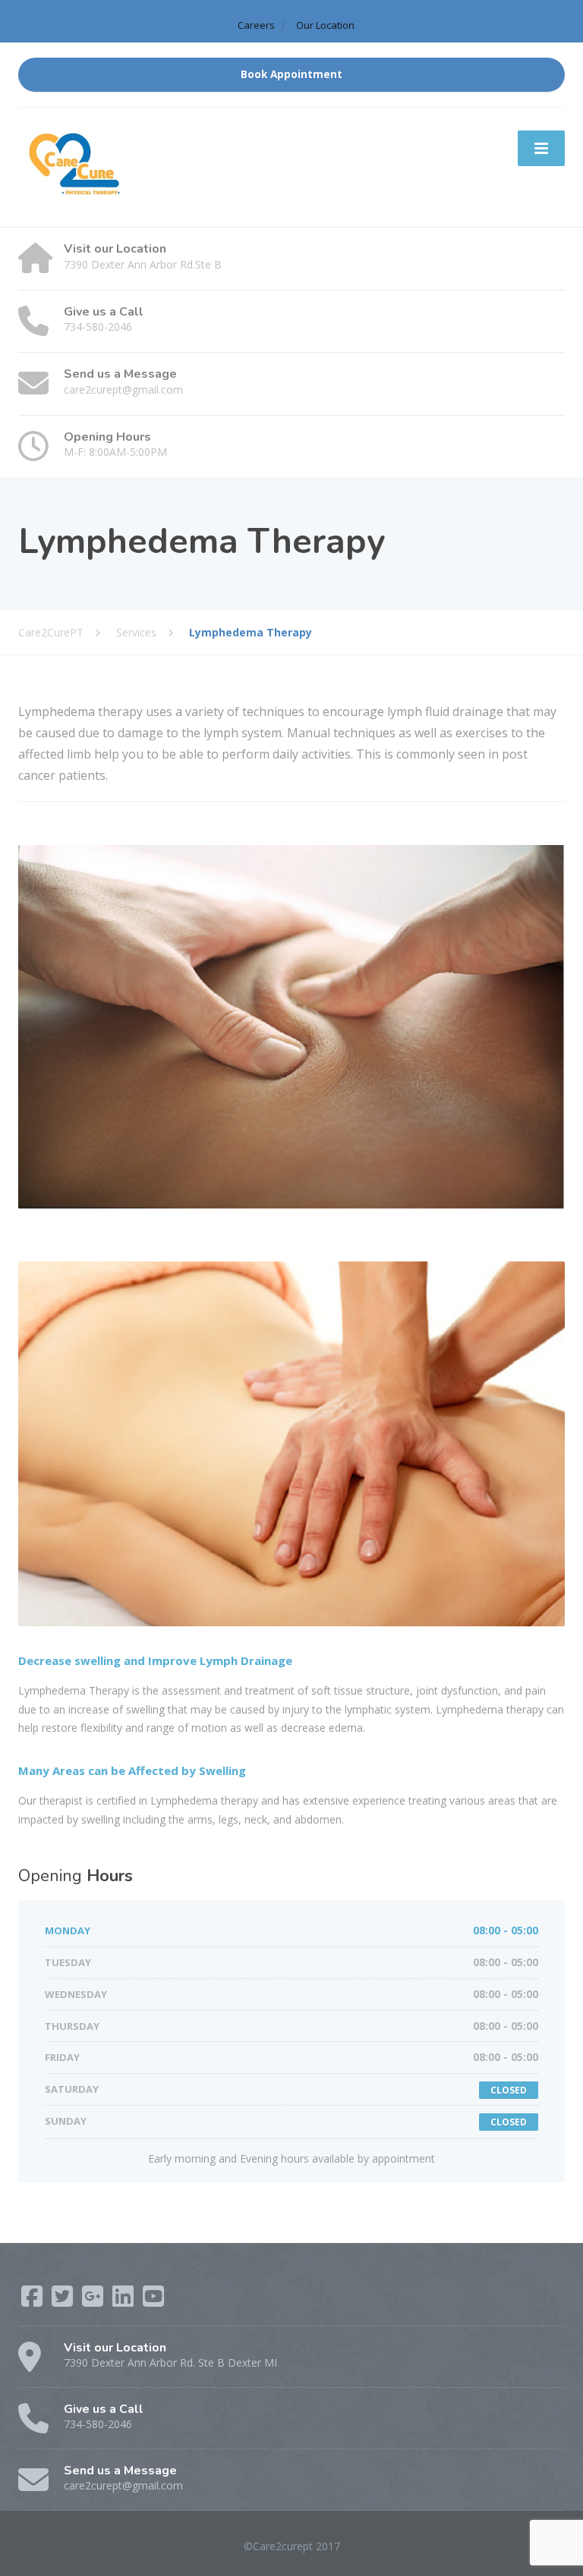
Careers (256, 25)
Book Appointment (291, 74)
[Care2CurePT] (75, 166)
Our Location (325, 25)
